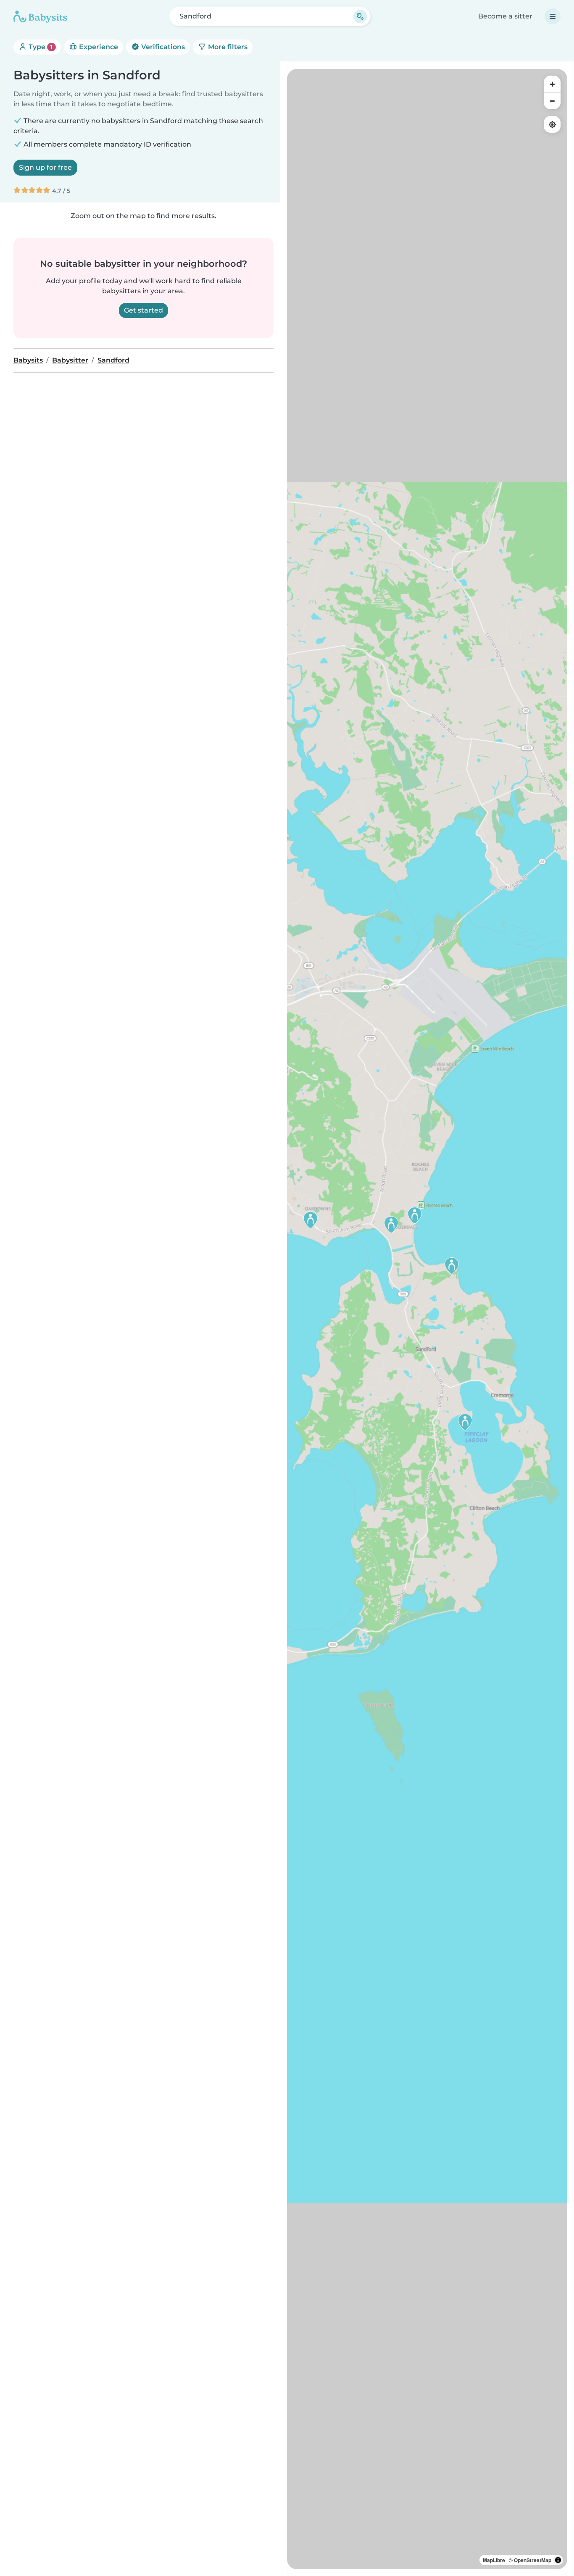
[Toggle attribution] (558, 2560)
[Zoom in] (552, 84)
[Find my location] (552, 124)
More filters (227, 47)
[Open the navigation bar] (553, 16)
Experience (98, 47)
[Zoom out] (552, 101)
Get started (143, 310)
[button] (415, 1215)
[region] (427, 1319)
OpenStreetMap (533, 2560)
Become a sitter (505, 16)
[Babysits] (40, 16)
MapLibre (494, 2560)
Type (40, 47)
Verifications (162, 47)
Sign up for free (45, 167)
